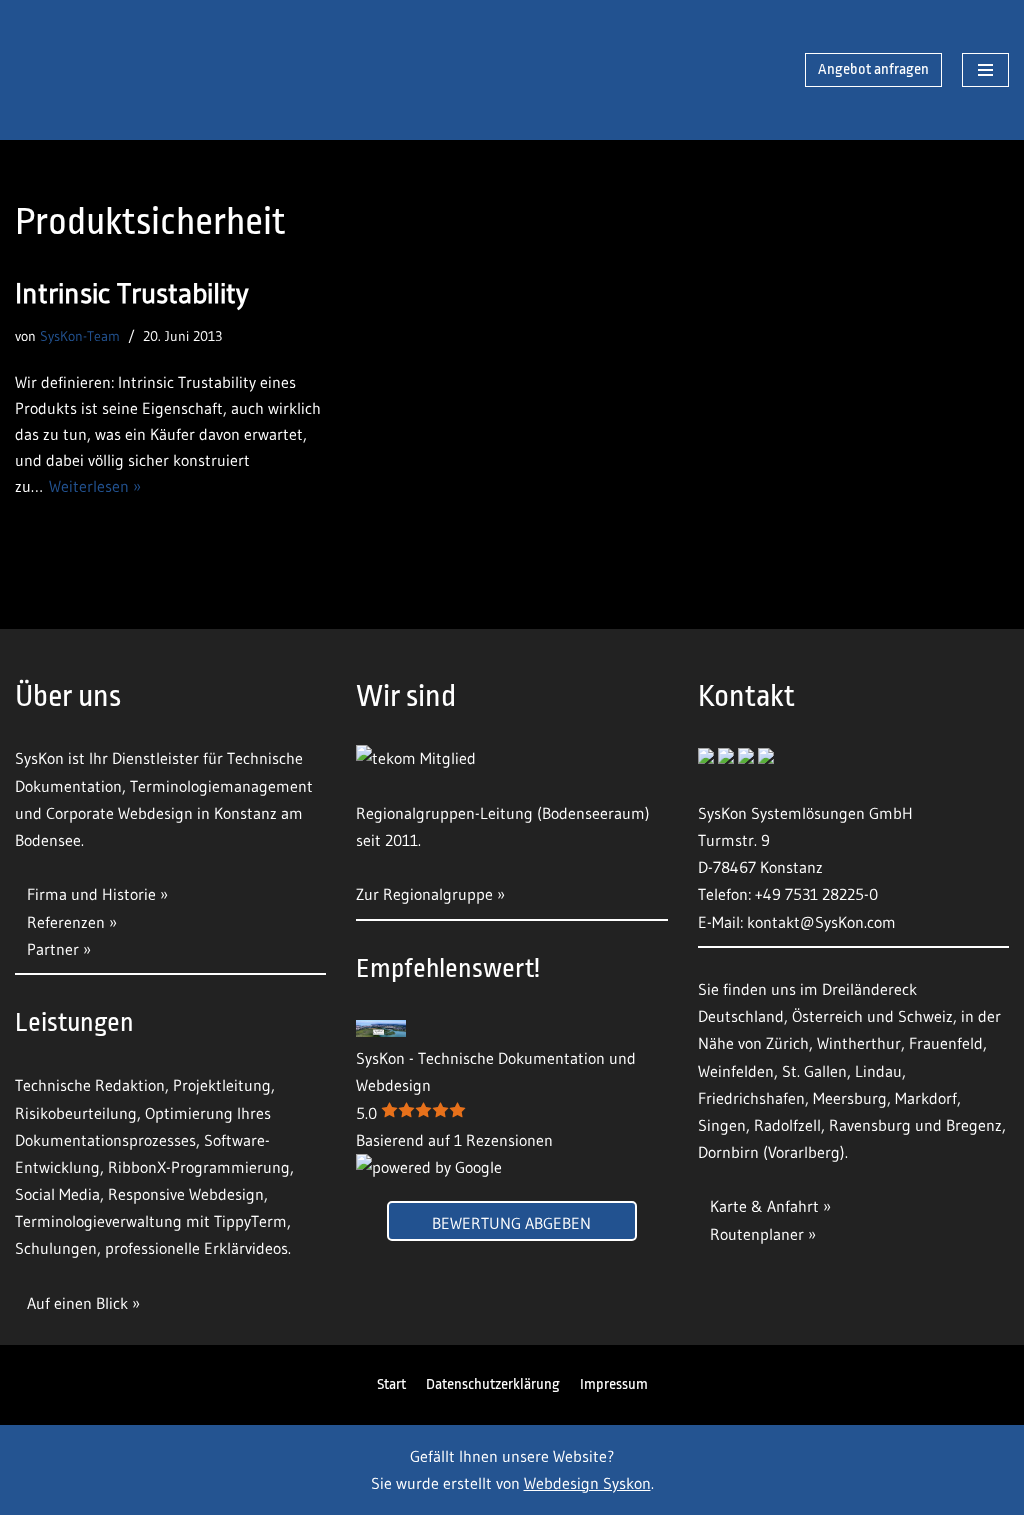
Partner (53, 949)
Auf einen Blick (79, 1303)
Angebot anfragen (873, 69)
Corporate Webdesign (119, 813)
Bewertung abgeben (511, 1223)
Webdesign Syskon (587, 1483)
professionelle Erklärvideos (196, 1248)
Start (391, 1384)
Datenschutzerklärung (493, 1384)
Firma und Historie (91, 894)
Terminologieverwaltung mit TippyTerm (151, 1221)
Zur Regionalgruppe (424, 894)
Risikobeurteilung (76, 1113)
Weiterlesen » (95, 486)
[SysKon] (120, 70)
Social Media (57, 1194)
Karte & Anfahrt (764, 1206)
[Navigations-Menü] (985, 70)
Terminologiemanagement (221, 786)
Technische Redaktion (90, 1085)
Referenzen (66, 922)
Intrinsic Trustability (131, 293)
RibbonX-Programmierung (199, 1167)
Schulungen (56, 1248)
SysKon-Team (80, 336)
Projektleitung (222, 1085)
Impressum (614, 1384)
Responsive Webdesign (186, 1194)
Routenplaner (757, 1234)
